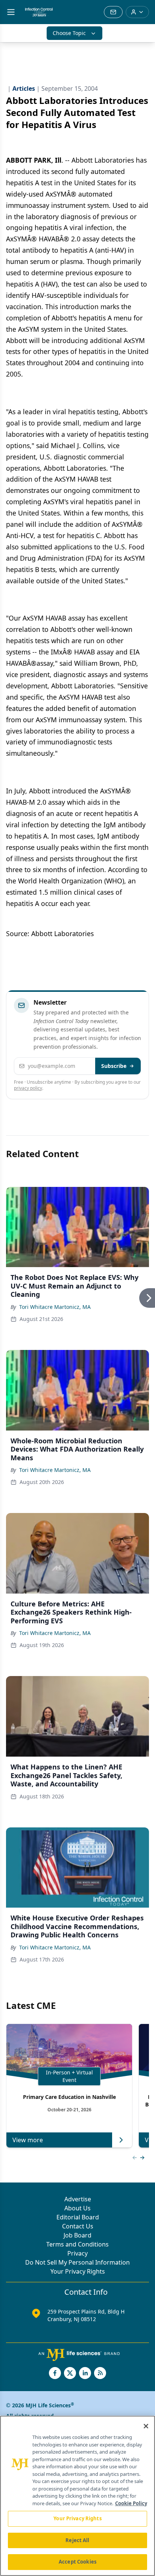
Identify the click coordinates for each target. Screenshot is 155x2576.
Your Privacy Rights (78, 2271)
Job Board (77, 2235)
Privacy (77, 2253)
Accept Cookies (77, 2562)
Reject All (77, 2540)
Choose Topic (69, 33)
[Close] (146, 2426)
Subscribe (114, 1066)
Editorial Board (78, 2217)
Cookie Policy (131, 2503)
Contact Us (78, 2226)
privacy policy (28, 1088)
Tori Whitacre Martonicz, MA (55, 1307)
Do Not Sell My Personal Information (77, 2262)
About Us (77, 2208)
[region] (77, 2496)
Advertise (78, 2199)
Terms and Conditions (77, 2244)
